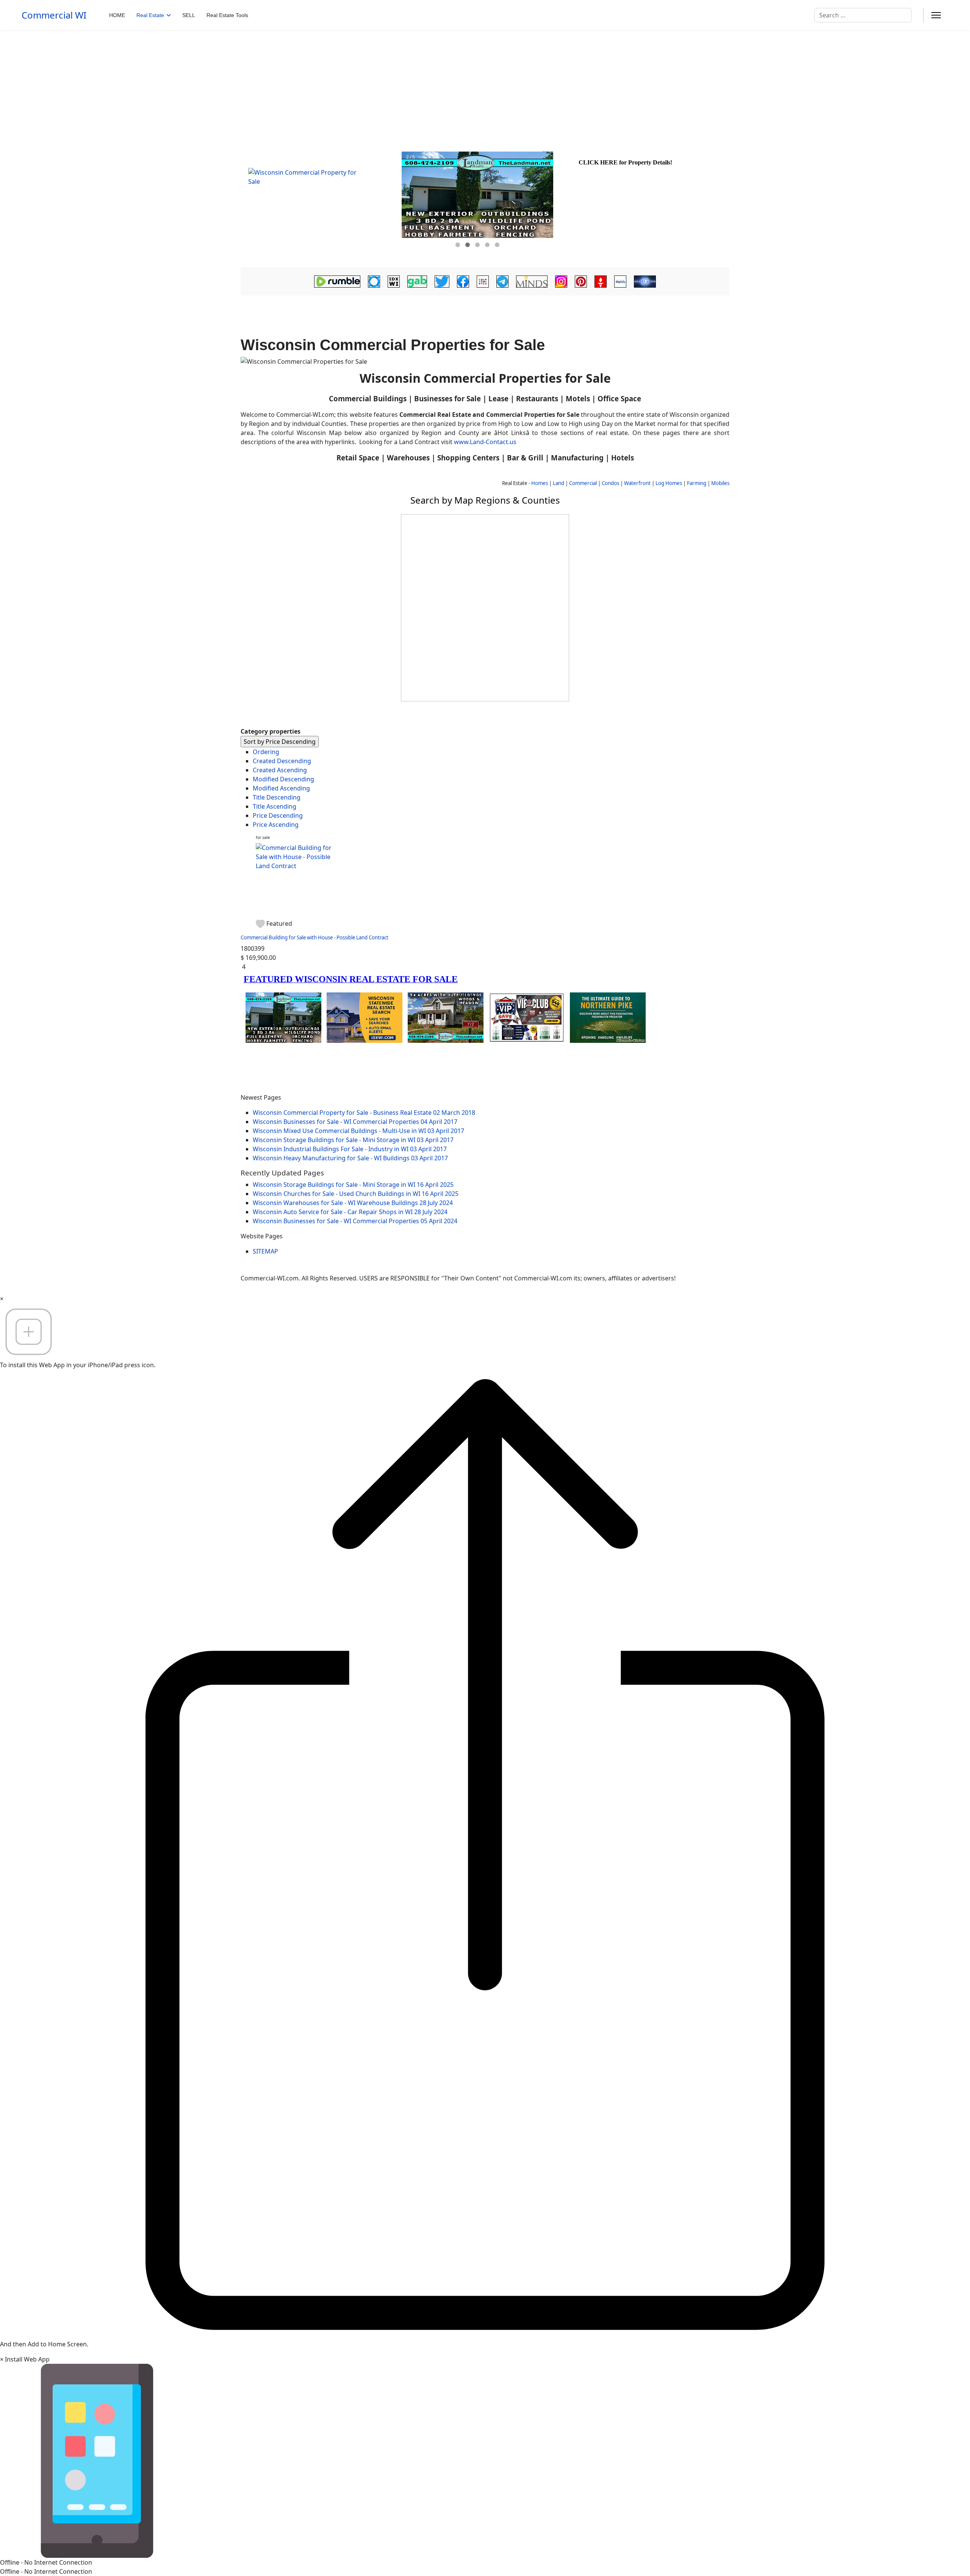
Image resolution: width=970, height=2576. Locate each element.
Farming (697, 483)
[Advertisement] (485, 87)
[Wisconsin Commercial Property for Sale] (320, 206)
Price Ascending (276, 825)
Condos (610, 483)
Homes (540, 483)
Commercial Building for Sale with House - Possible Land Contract (314, 937)
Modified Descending (283, 779)
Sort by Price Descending (280, 742)
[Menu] (936, 15)
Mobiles (720, 483)
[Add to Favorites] (261, 923)
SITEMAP (265, 1251)
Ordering (266, 752)
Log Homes (669, 483)
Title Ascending (275, 806)
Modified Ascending (281, 788)
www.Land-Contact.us (485, 442)
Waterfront (637, 483)
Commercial (583, 483)
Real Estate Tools (227, 15)
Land (559, 483)
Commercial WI (54, 15)
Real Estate (150, 15)
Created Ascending (280, 770)
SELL (189, 15)
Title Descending (277, 797)
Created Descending (282, 761)
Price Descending (278, 815)
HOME (117, 15)
